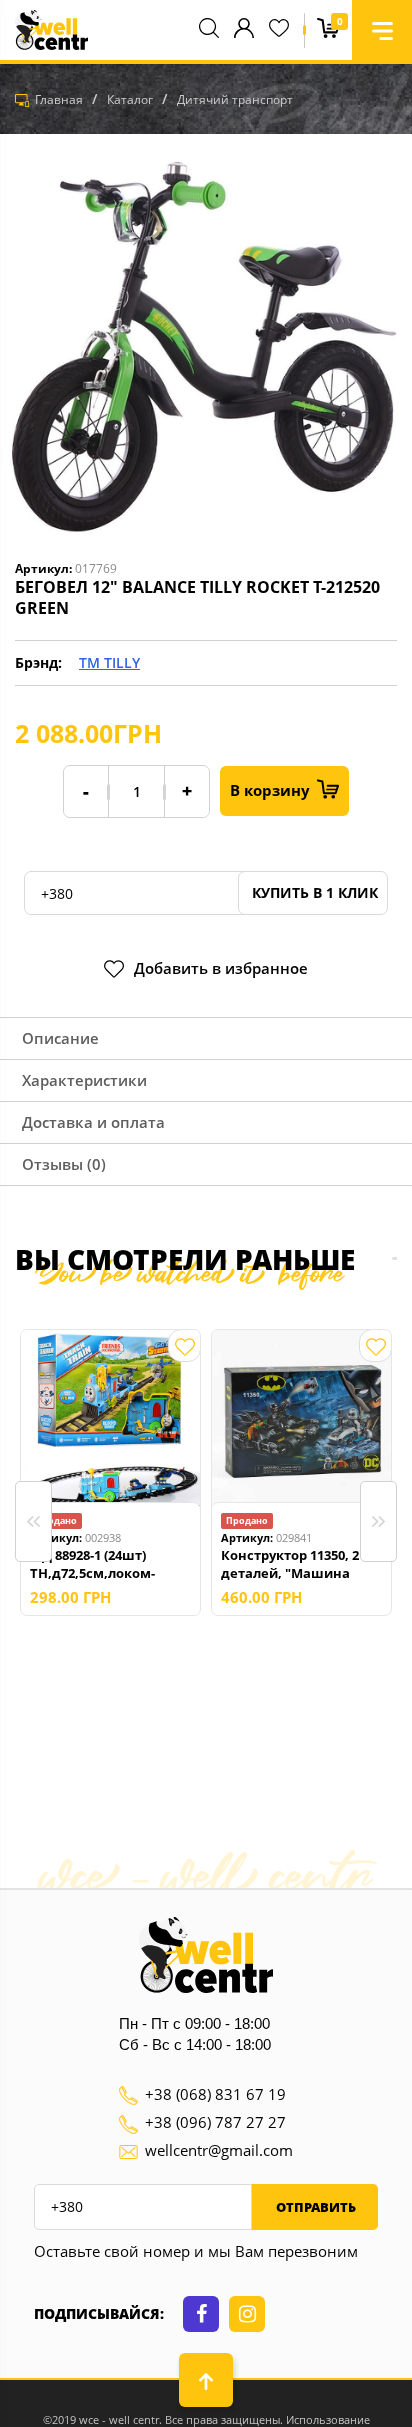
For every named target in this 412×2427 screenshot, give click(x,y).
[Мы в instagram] (247, 2314)
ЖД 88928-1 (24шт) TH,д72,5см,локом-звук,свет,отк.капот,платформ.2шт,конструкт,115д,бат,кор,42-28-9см (110, 1564)
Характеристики (84, 1080)
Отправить (314, 2207)
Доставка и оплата (93, 1122)
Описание (60, 1038)
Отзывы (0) (64, 1164)
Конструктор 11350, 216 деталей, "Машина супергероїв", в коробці (299, 1564)
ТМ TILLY (109, 662)
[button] (382, 30)
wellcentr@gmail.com (219, 2150)
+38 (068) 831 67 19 (215, 2094)
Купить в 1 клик (313, 892)
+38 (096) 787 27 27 (215, 2122)
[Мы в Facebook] (201, 2314)
